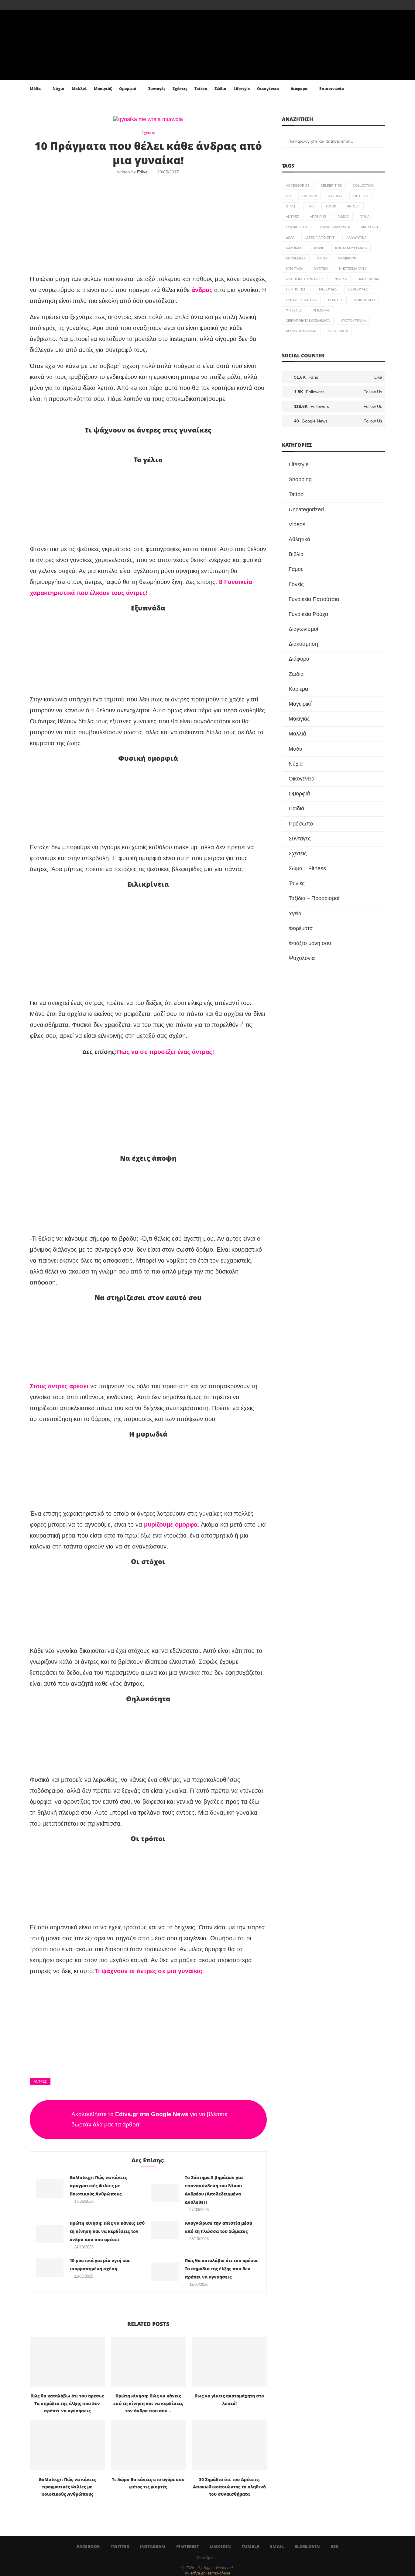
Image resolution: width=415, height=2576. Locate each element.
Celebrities (331, 186)
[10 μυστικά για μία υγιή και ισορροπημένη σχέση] (50, 2268)
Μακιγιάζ (103, 89)
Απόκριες (318, 217)
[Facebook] (31, 5)
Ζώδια (220, 89)
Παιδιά (296, 808)
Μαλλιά (79, 89)
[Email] (73, 5)
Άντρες (40, 2081)
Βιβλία (296, 554)
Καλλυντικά (356, 238)
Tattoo (201, 89)
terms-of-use (219, 2573)
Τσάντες (335, 300)
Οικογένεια (268, 89)
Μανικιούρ (347, 258)
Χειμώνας (321, 310)
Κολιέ (319, 248)
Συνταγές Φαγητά (301, 300)
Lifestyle (242, 89)
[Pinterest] (52, 5)
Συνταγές (157, 89)
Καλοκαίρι (295, 248)
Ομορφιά (128, 89)
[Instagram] (45, 5)
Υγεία (295, 913)
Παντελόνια (368, 279)
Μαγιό (322, 258)
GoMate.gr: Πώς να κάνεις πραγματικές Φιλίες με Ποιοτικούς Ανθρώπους (98, 2186)
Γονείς (296, 584)
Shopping (300, 479)
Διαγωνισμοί (303, 629)
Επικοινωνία (332, 89)
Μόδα (35, 89)
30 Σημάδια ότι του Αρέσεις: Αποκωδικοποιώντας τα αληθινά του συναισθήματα (229, 2487)
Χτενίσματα (338, 331)
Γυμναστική (296, 227)
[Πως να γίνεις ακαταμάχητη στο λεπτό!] (229, 2362)
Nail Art (335, 196)
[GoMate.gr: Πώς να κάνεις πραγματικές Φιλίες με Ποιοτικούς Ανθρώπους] (50, 2188)
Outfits (361, 196)
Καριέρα (298, 689)
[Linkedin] (59, 5)
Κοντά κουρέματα (351, 248)
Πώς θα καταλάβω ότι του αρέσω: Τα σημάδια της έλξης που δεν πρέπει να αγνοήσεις (222, 2269)
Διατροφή (369, 227)
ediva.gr (197, 2573)
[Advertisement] (148, 225)
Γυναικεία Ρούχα (308, 614)
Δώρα (290, 238)
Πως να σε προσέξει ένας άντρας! (166, 1052)
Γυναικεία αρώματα (334, 227)
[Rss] (87, 5)
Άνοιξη (353, 206)
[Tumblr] (66, 5)
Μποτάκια (294, 269)
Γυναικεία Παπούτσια (314, 599)
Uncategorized (306, 509)
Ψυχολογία (302, 958)
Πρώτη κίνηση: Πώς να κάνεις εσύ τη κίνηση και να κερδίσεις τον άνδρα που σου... (148, 2403)
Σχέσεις (180, 89)
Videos (297, 524)
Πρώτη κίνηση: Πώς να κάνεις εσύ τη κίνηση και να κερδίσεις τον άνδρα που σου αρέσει (107, 2231)
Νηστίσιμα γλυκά (353, 269)
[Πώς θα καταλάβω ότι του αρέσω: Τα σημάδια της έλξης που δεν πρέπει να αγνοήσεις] (165, 2272)
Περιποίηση (296, 289)
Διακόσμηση (303, 644)
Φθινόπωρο (364, 300)
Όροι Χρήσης (208, 2558)
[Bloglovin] (80, 5)
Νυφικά (341, 279)
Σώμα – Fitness (307, 868)
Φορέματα (301, 928)
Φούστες (294, 310)
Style (291, 206)
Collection (364, 186)
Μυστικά (321, 269)
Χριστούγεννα (353, 321)
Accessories (298, 186)
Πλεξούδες (327, 289)
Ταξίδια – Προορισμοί (314, 898)
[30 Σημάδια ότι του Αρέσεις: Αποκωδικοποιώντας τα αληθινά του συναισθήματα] (229, 2445)
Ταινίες (297, 883)
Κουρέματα (296, 258)
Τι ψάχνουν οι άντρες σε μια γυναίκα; (149, 1971)
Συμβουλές (358, 289)
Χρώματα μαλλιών (301, 331)
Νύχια (58, 89)
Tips (311, 206)
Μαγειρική (301, 704)
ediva (142, 172)
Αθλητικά (299, 539)
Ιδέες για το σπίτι (320, 238)
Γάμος (343, 217)
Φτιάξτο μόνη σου (310, 943)
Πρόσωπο (301, 824)
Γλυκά (365, 217)
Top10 (331, 206)
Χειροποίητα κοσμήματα (308, 321)
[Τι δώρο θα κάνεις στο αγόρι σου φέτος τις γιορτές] (148, 2445)
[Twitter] (38, 5)
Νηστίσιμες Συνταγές (305, 279)
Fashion (310, 196)
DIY (289, 196)
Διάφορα (299, 89)
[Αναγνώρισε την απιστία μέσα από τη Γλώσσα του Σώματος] (165, 2230)
